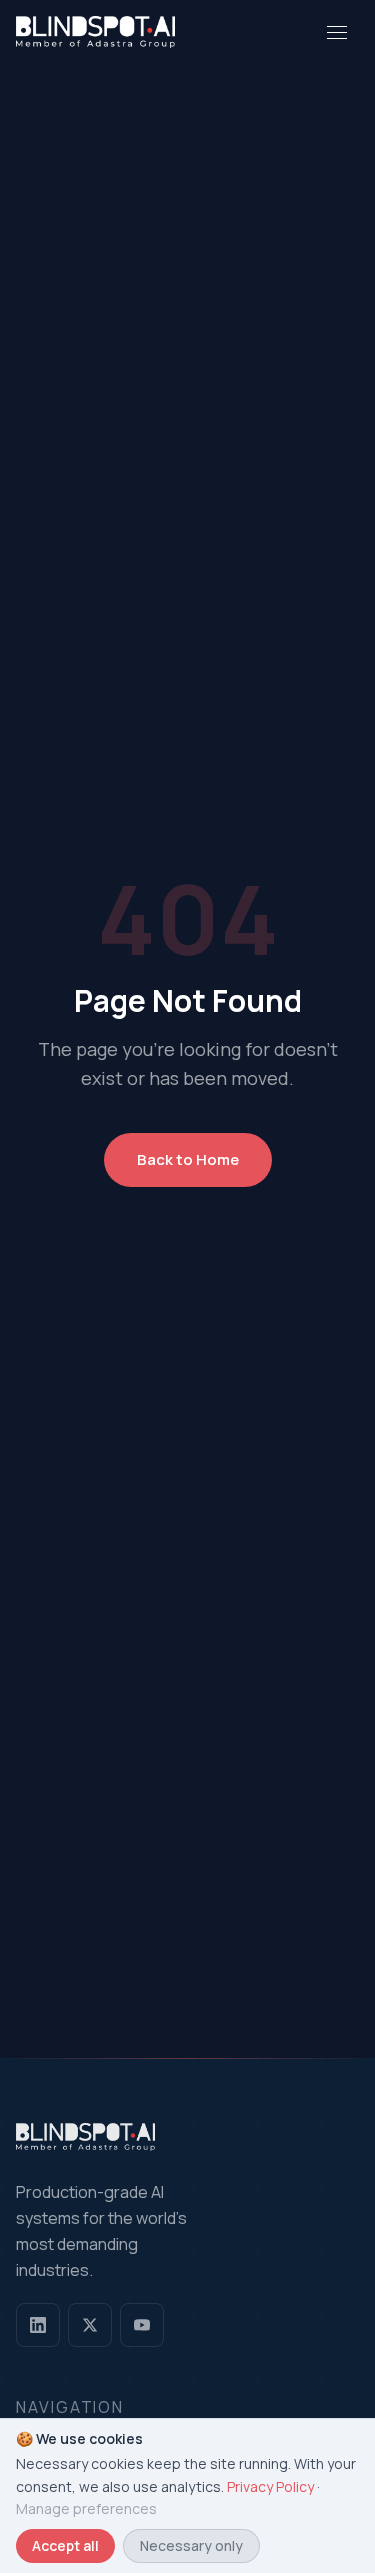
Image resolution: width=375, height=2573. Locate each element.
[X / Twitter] (90, 2325)
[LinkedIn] (38, 2325)
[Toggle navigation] (337, 32)
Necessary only (191, 2545)
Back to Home (188, 1159)
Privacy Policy (270, 2486)
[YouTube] (142, 2325)
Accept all (65, 2545)
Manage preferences (86, 2508)
